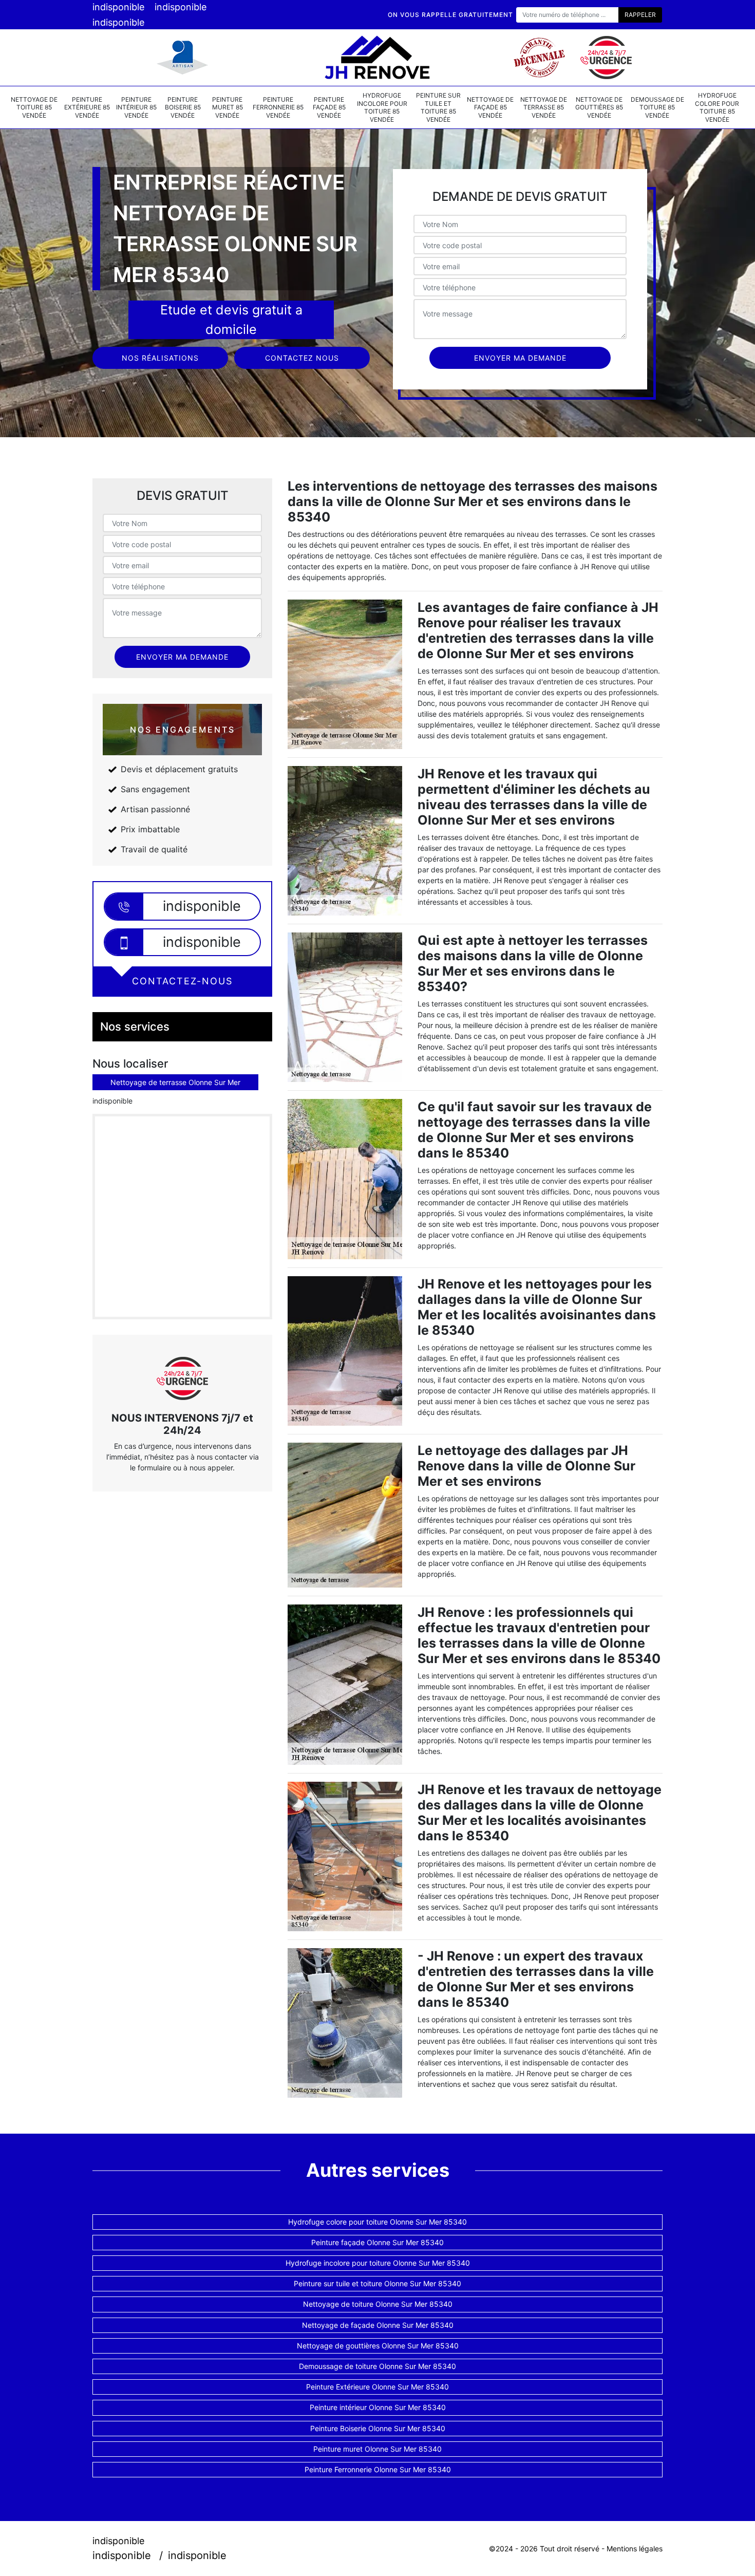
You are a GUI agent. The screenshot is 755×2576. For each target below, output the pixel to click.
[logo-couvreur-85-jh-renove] (377, 58)
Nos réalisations (160, 358)
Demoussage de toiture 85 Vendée (657, 107)
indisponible (118, 7)
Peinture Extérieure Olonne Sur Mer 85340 (377, 2387)
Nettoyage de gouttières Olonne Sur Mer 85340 (378, 2346)
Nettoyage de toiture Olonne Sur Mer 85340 (378, 2304)
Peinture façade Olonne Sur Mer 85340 (377, 2242)
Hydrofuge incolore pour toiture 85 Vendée (382, 107)
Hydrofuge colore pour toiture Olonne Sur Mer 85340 (377, 2222)
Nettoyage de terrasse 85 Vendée (544, 107)
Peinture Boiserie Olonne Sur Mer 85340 (378, 2428)
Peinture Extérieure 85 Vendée (87, 107)
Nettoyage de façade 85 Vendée (490, 107)
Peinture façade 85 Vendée (329, 107)
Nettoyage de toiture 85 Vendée (34, 107)
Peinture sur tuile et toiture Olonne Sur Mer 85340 (377, 2283)
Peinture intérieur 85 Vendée (136, 107)
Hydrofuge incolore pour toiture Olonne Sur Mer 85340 (378, 2263)
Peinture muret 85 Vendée (228, 107)
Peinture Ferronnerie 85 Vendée (278, 107)
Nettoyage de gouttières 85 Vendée (599, 107)
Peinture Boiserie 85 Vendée (183, 107)
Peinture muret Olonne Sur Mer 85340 (377, 2449)
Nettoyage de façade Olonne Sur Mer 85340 (378, 2325)
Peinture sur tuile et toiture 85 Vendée (438, 107)
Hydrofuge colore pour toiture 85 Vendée (717, 107)
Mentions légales (635, 2549)
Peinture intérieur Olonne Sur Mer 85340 (378, 2407)
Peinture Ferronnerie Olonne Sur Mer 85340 (378, 2469)
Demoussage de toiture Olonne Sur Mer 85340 (377, 2366)
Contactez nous (302, 358)
